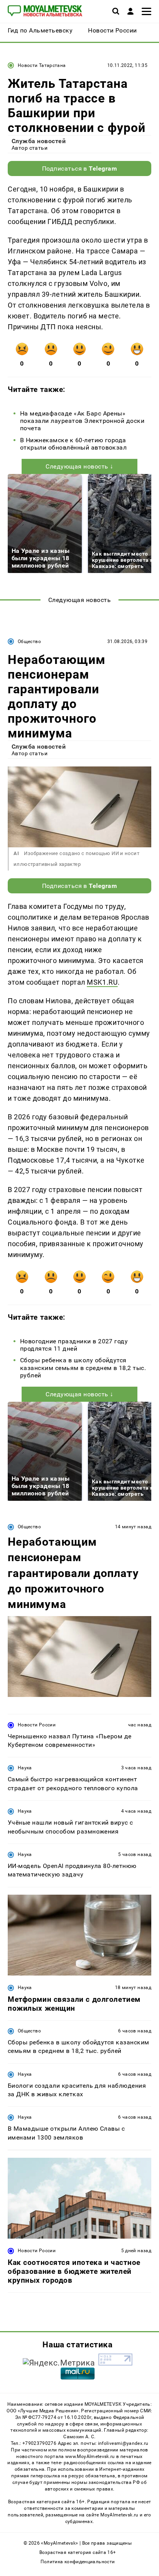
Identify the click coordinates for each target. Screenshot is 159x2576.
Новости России (37, 1725)
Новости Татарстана (42, 65)
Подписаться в (80, 168)
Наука (25, 1768)
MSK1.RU (102, 982)
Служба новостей (39, 141)
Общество (29, 641)
